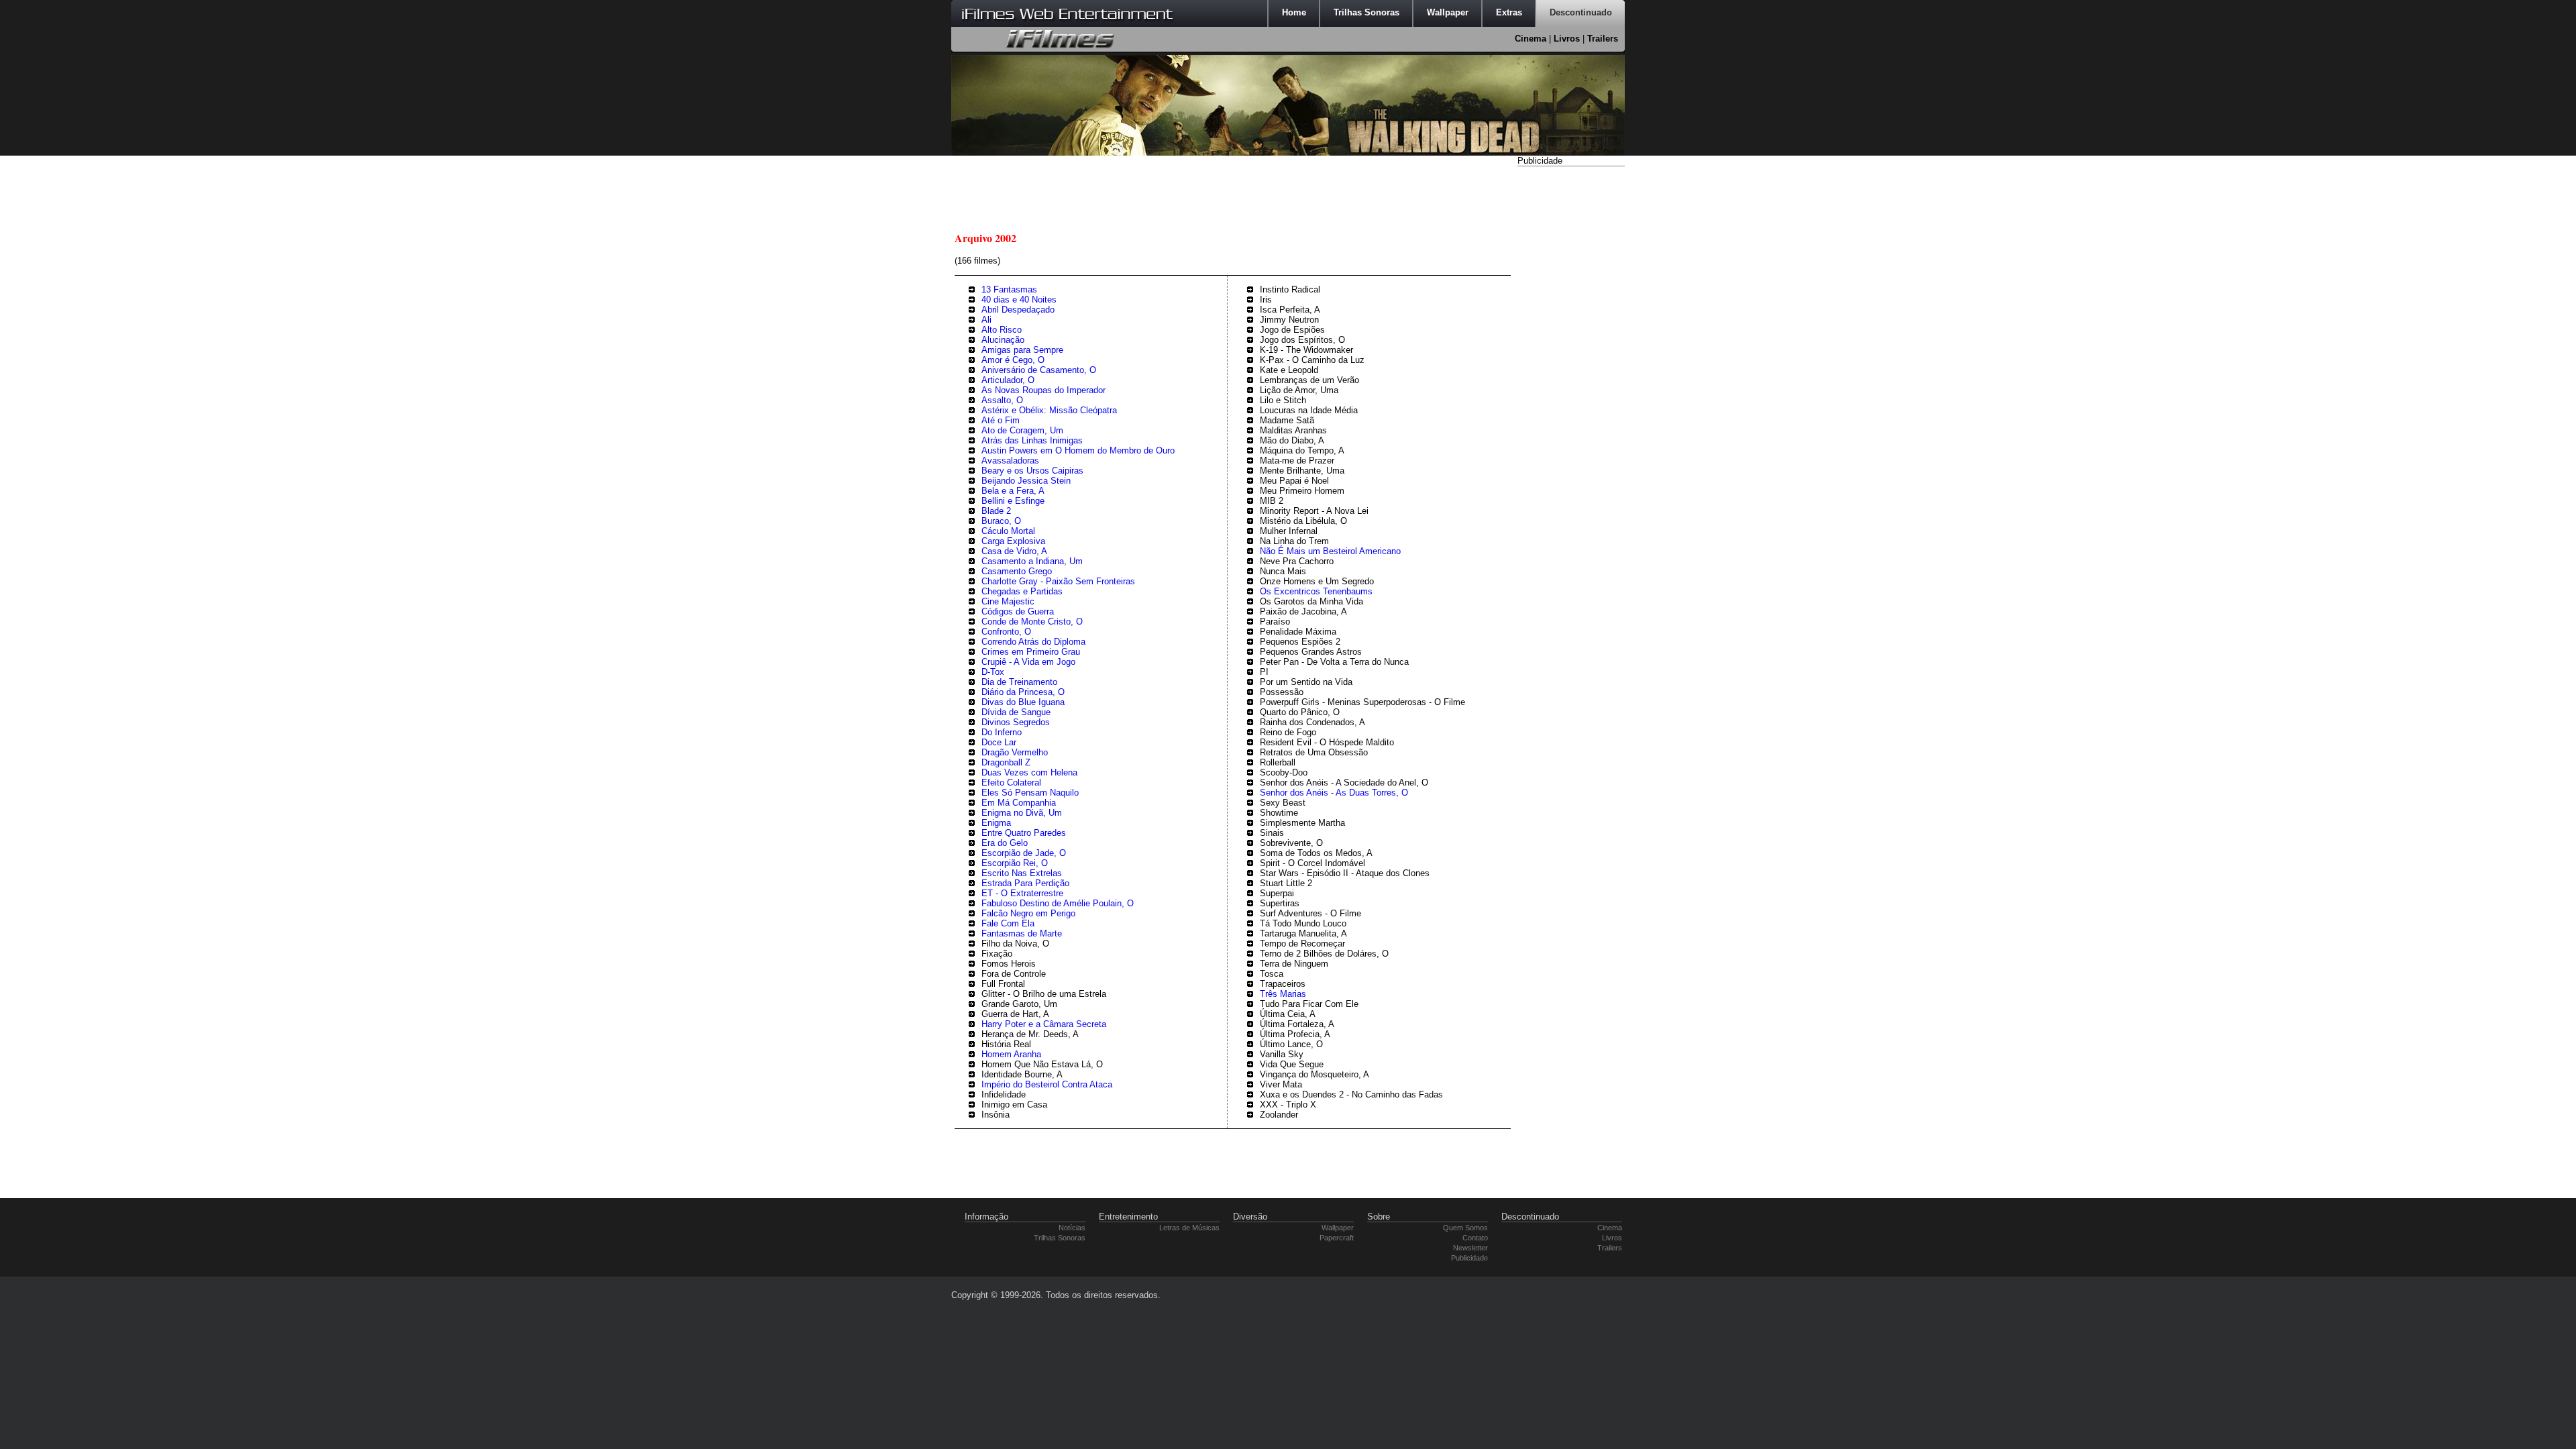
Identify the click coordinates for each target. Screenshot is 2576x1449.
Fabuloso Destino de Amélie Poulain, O (1058, 903)
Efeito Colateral (1011, 783)
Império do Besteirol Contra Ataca (1047, 1084)
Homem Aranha (1011, 1054)
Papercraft (1337, 1238)
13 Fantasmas (1009, 289)
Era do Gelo (1005, 843)
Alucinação (1003, 340)
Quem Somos (1465, 1228)
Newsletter (1470, 1248)
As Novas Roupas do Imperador (1043, 390)
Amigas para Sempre (1022, 350)
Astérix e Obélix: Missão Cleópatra (1049, 410)
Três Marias (1283, 994)
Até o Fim (1001, 420)
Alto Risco (1002, 330)
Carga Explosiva (1013, 541)
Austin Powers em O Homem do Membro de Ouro (1078, 450)
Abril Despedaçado (1018, 310)
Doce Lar (999, 742)
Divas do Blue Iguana (1023, 702)
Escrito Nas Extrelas (1022, 873)
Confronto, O (1006, 632)
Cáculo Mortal (1008, 531)
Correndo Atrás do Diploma (1033, 642)
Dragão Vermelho (1015, 752)
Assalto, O (1002, 400)
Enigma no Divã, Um (1022, 813)
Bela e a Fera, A (1013, 491)
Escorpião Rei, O (1015, 863)
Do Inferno (1002, 732)
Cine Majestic (1008, 601)
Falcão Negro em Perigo (1028, 913)
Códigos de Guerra (1018, 611)
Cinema (1531, 39)
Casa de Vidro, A (1014, 551)
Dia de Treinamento (1019, 682)
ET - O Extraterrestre (1022, 893)
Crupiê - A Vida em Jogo (1028, 662)
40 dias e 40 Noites (1019, 300)
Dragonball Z (1006, 762)
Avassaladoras (1010, 461)
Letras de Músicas (1189, 1228)
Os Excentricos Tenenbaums (1316, 591)
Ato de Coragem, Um (1022, 430)
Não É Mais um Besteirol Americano (1330, 551)
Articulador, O (1008, 380)
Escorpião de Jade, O (1024, 853)
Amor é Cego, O (1013, 360)
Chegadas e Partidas (1022, 591)
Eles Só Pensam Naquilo (1030, 793)
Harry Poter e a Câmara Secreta (1044, 1024)
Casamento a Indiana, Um (1032, 561)
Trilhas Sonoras (1060, 1238)
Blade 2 (996, 511)
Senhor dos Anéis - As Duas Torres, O (1334, 793)
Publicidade (1469, 1258)
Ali (986, 320)
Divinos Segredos (1016, 722)
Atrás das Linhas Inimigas (1032, 440)
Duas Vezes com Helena (1029, 772)
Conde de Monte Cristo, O (1032, 622)
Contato (1475, 1238)
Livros (1567, 39)
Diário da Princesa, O (1023, 692)
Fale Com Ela (1008, 923)
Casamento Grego (1017, 571)
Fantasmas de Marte (1022, 933)
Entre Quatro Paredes (1024, 833)
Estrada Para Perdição (1025, 883)
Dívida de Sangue (1016, 712)
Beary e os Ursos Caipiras (1032, 471)
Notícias (1072, 1228)
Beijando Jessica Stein (1026, 481)
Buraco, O (1001, 521)
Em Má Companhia (1019, 803)
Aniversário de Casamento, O (1039, 370)
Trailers (1603, 39)
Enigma (996, 823)
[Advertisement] (1571, 371)
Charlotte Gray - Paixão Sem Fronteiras (1058, 581)
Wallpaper (1338, 1228)
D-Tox (993, 672)
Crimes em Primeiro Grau (1031, 652)
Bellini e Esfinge (1013, 501)
